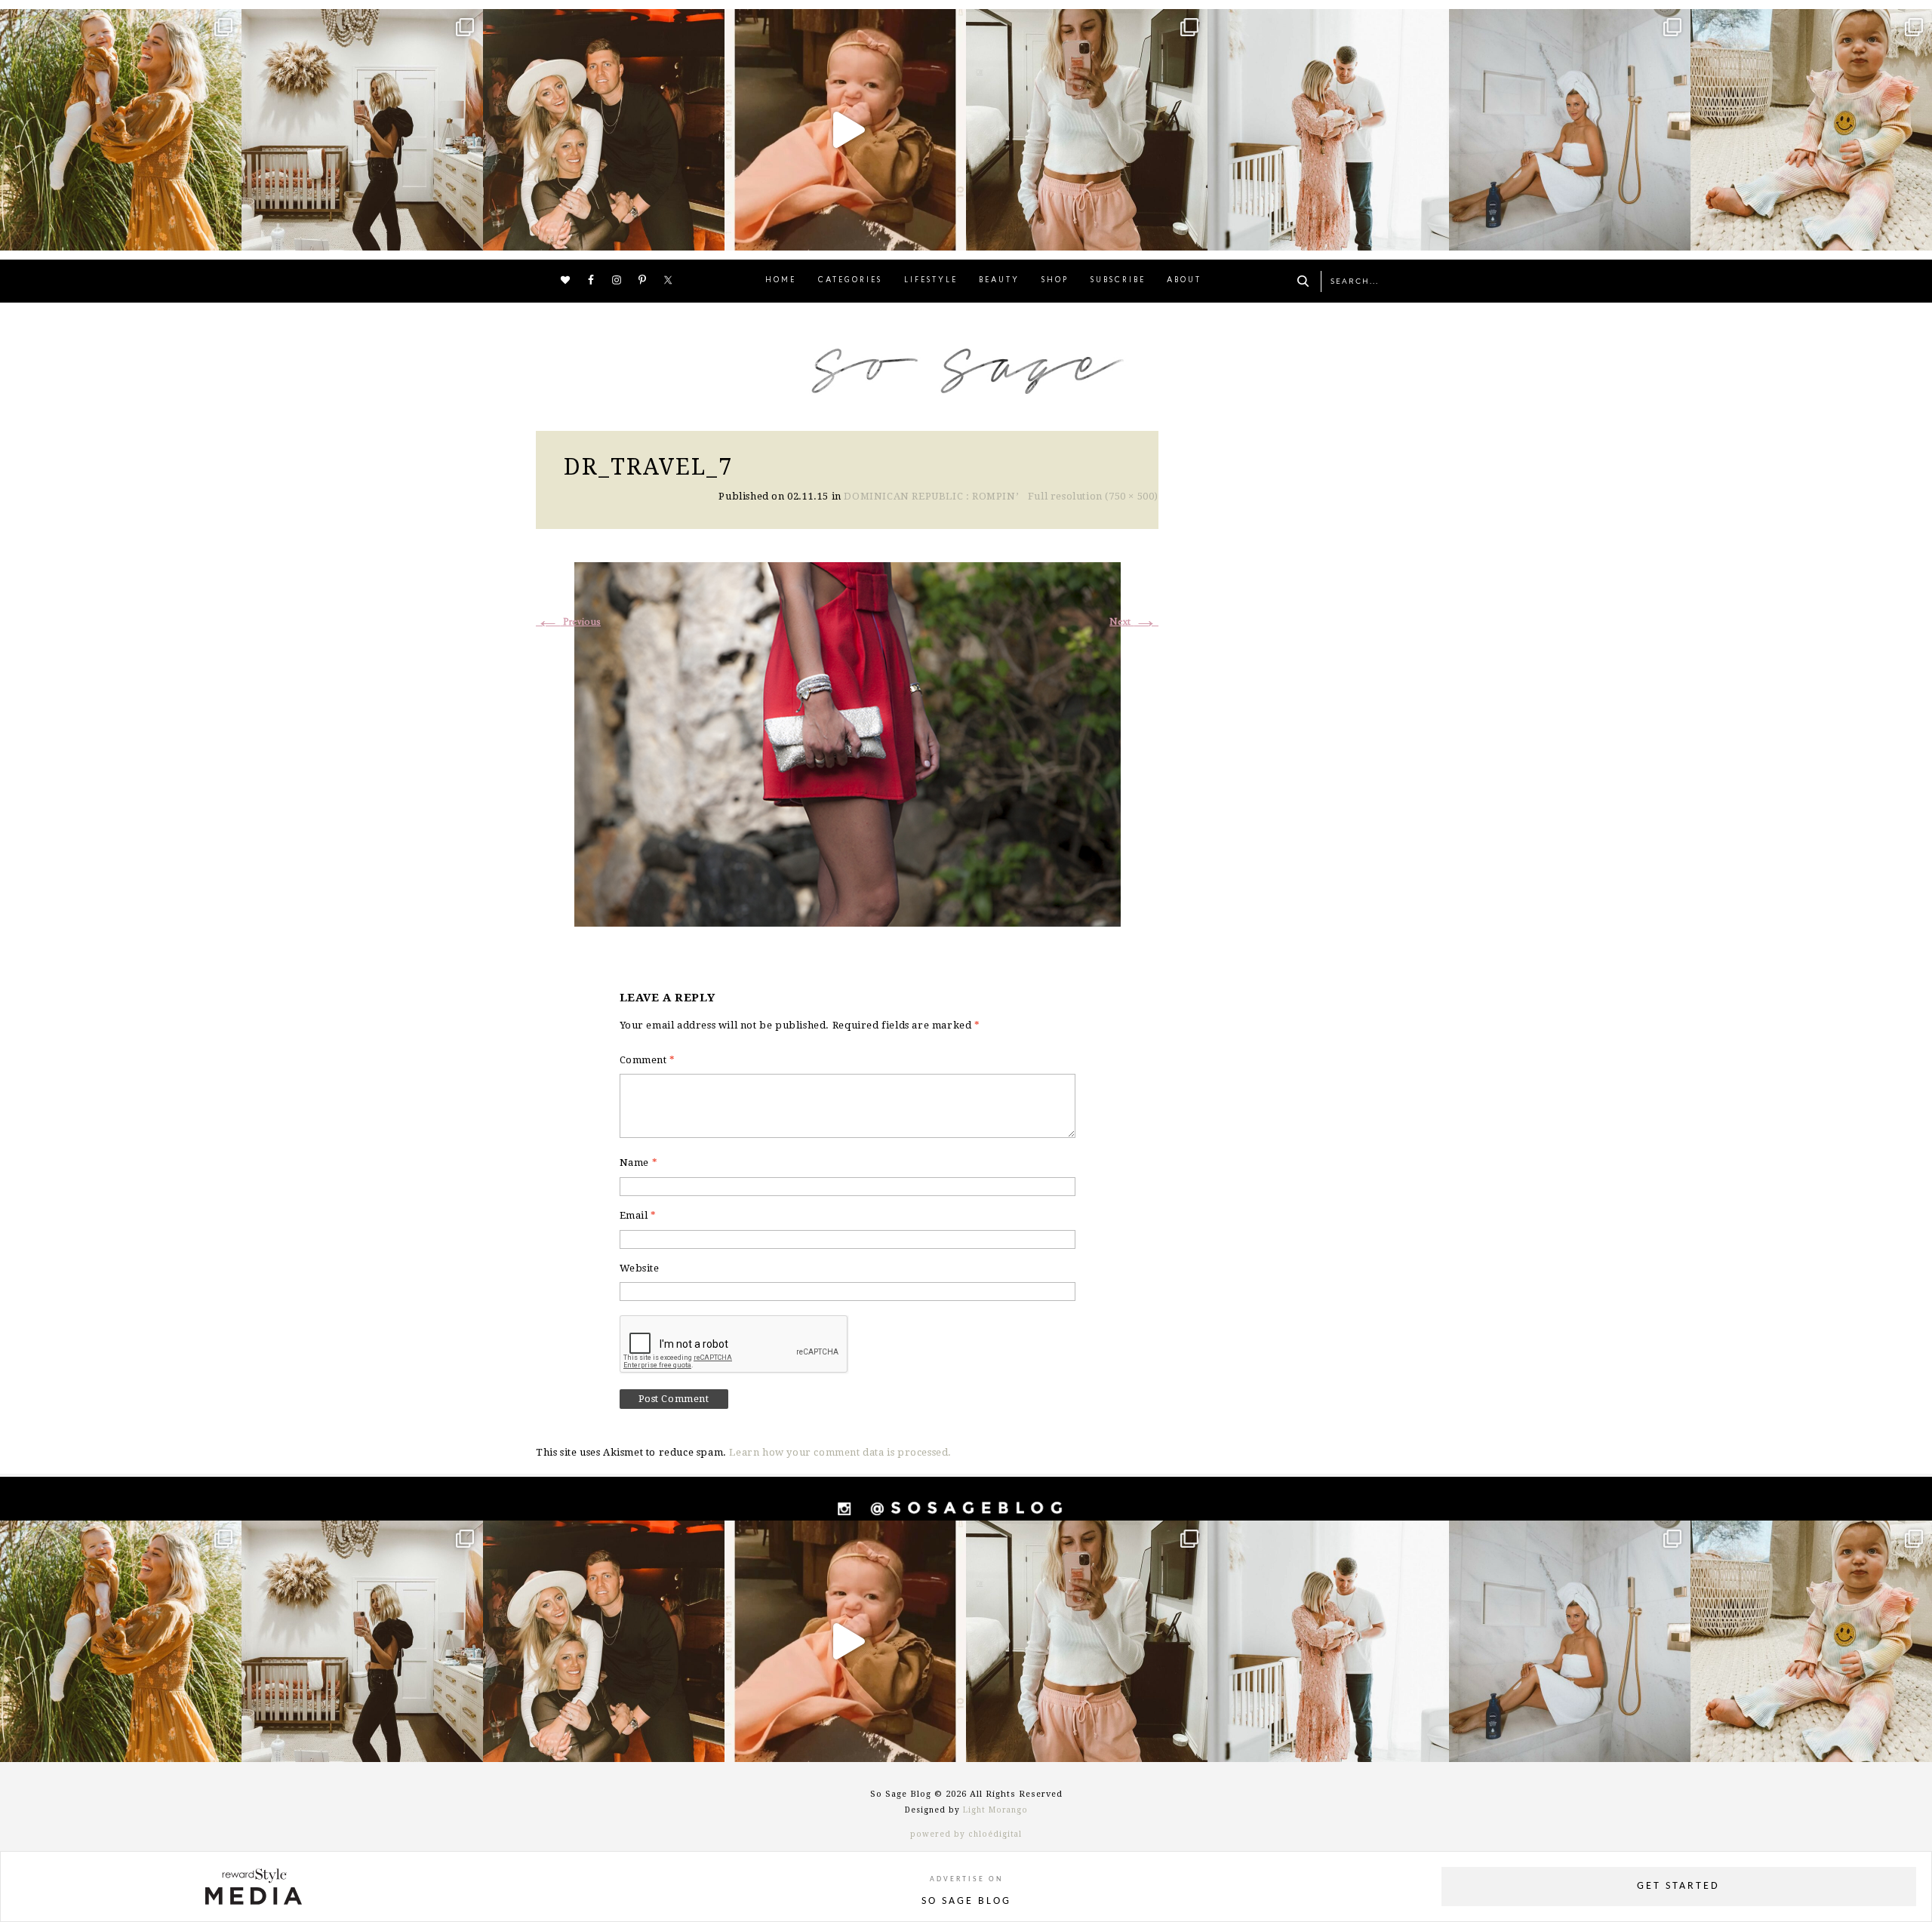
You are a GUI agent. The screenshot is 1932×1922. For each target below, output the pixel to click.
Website (640, 1268)
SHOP (1055, 280)
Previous (568, 622)
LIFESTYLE (931, 280)
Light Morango (995, 1810)
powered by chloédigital (966, 1834)
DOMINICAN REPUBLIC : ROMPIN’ (931, 496)
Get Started (1678, 1886)
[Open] (121, 130)
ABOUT (1184, 280)
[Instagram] (226, 232)
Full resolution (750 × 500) (1093, 496)
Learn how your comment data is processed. (840, 1452)
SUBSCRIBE (1118, 280)
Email (638, 1215)
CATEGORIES (850, 280)
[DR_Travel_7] (848, 742)
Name (639, 1162)
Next (1134, 622)
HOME (781, 280)
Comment (648, 1060)
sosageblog (118, 23)
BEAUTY (999, 280)
